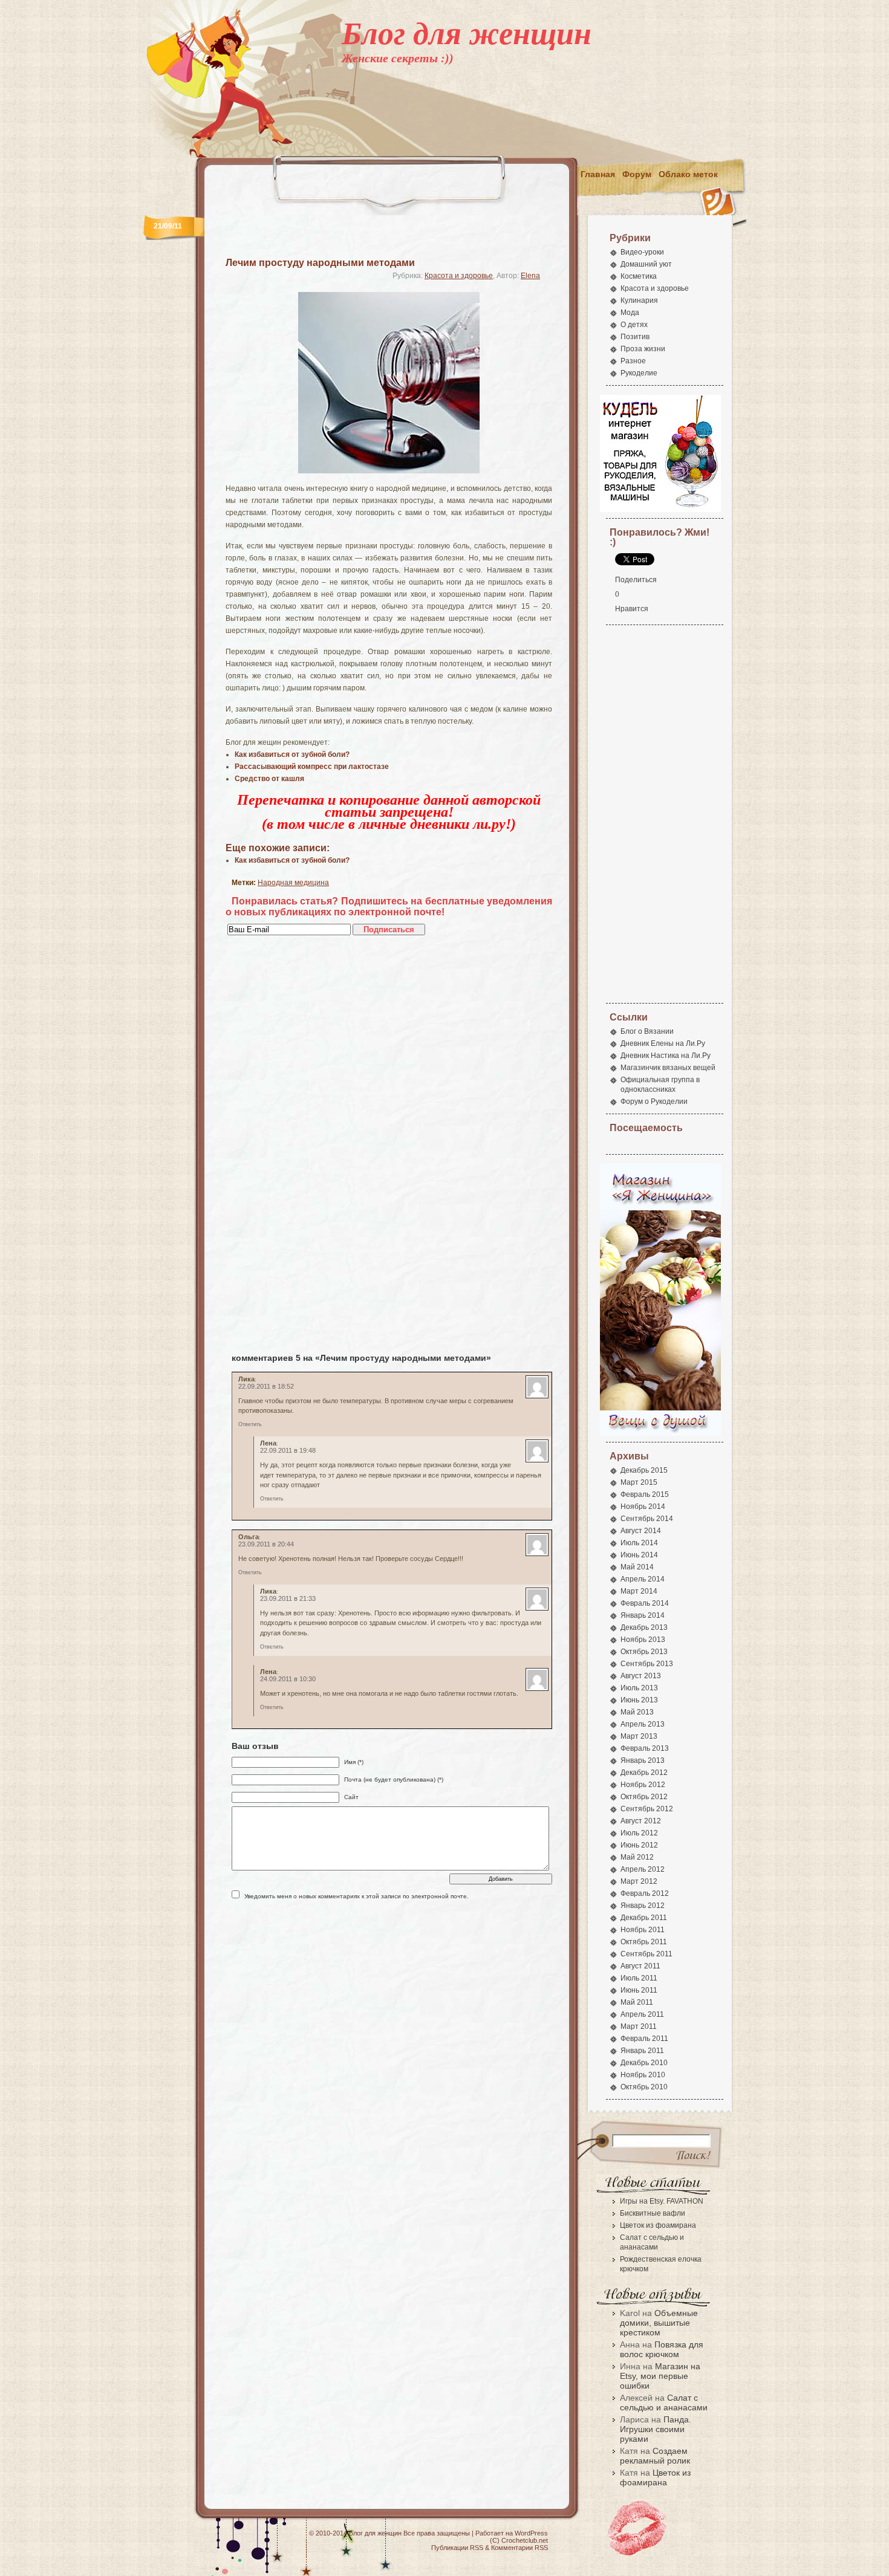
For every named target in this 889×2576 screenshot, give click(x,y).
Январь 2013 (643, 1760)
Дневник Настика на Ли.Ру (666, 1056)
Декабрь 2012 (644, 1773)
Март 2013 (639, 1736)
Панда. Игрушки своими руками (656, 2429)
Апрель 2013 (643, 1724)
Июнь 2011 (639, 1990)
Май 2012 (637, 1857)
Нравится (632, 609)
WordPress (531, 2533)
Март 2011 (639, 2026)
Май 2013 (637, 1712)
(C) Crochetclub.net (519, 2540)
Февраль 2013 (645, 1748)
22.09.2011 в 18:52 (266, 1386)
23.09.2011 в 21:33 (288, 1598)
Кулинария (639, 300)
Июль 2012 (639, 1833)
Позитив (635, 337)
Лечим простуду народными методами (320, 263)
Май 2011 (637, 2002)
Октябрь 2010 (644, 2087)
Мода (630, 313)
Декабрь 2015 (644, 1470)
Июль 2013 (639, 1688)
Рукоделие (639, 373)
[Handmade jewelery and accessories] (660, 1434)
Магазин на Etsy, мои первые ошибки (660, 2376)
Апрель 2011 (642, 2014)
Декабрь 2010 (644, 2063)
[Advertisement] (521, 131)
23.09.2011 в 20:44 (266, 1544)
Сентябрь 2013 (647, 1664)
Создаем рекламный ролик (655, 2456)
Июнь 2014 (639, 1555)
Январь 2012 (643, 1906)
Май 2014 (637, 1567)
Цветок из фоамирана (658, 2225)
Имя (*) (354, 1762)
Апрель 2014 (643, 1579)
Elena (530, 276)
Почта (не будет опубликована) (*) (394, 1780)
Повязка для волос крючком (662, 2349)
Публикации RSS (457, 2548)
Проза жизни (643, 349)
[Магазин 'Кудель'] (660, 510)
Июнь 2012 (639, 1845)
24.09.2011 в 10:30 (288, 1679)
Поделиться (636, 580)
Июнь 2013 (639, 1700)
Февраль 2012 (645, 1893)
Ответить (250, 1424)
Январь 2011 (642, 2051)
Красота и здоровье (459, 276)
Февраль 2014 (645, 1603)
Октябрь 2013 (644, 1652)
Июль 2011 (639, 1978)
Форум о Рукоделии (654, 1101)
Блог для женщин (467, 34)
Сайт (351, 1797)
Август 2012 (641, 1821)
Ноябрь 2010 (643, 2075)
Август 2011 (640, 1966)
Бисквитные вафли (653, 2213)
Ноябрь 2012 (643, 1785)
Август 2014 (641, 1531)
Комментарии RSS (519, 2548)
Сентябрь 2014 (647, 1519)
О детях (634, 325)
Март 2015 (639, 1482)
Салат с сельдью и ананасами (664, 2402)
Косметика (639, 276)
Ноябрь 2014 (643, 1507)
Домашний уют (646, 264)
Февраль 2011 (644, 2039)
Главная (598, 174)
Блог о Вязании (647, 1031)
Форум (637, 174)
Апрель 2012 (643, 1869)
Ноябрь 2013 (643, 1640)
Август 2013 (641, 1676)
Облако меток (688, 174)
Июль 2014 (639, 1543)
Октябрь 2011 (644, 1942)
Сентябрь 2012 (647, 1809)
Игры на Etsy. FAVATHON (662, 2201)
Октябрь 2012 (644, 1797)
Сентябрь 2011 (646, 1954)
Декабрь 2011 (644, 1918)
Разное (633, 361)
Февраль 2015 (645, 1494)
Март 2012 (639, 1881)
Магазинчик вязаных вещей (668, 1068)
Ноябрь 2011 (643, 1930)
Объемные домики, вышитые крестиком (659, 2323)
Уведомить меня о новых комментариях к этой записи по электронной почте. (357, 1896)
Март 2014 (639, 1591)
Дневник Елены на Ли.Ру (663, 1043)
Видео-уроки (642, 252)
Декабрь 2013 (644, 1627)
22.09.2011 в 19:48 (288, 1450)
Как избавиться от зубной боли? (292, 860)
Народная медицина (293, 883)
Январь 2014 (643, 1615)
